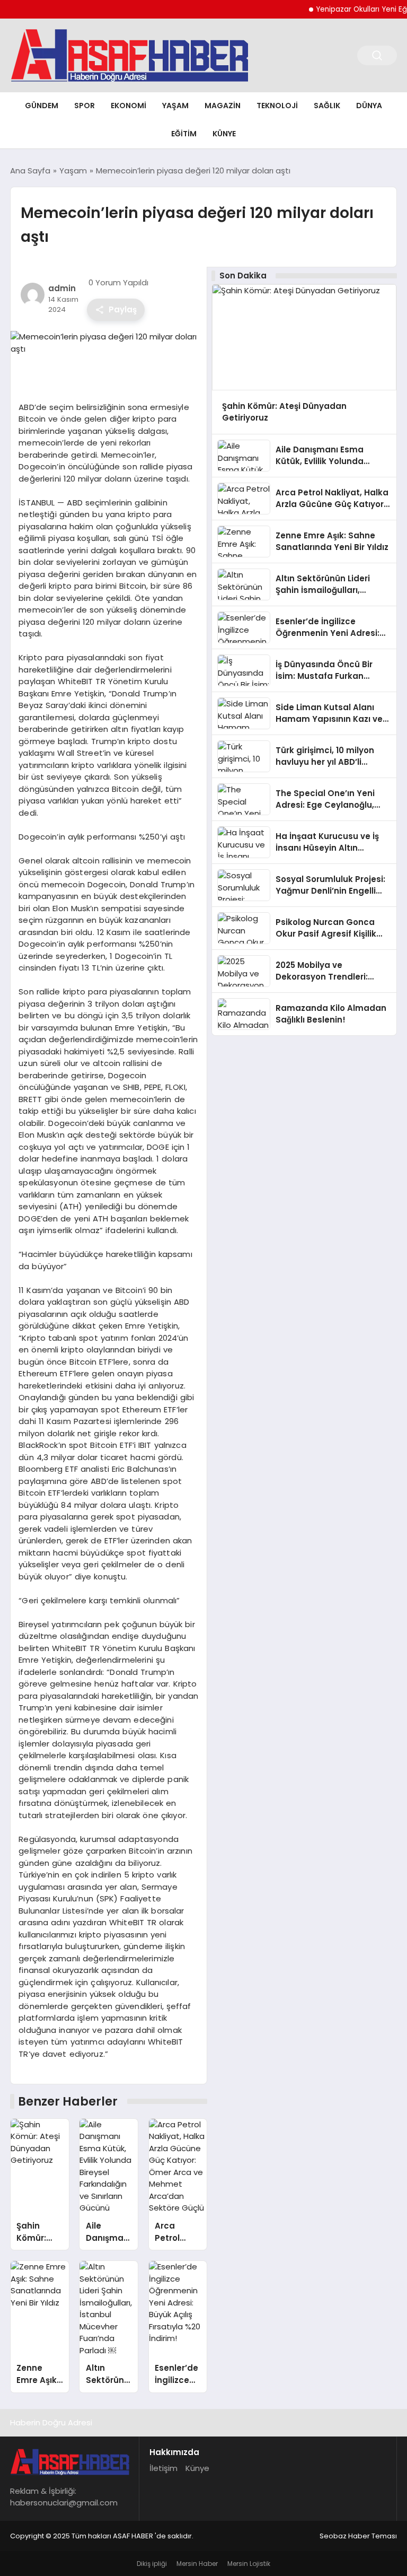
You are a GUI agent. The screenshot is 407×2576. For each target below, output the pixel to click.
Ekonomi (129, 106)
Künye (224, 134)
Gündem (42, 106)
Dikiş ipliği (152, 2564)
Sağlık (327, 106)
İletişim (163, 2468)
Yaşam (175, 106)
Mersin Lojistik (249, 2564)
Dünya (369, 106)
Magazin (223, 106)
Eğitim (184, 134)
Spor (85, 106)
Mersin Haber (197, 2564)
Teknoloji (277, 106)
